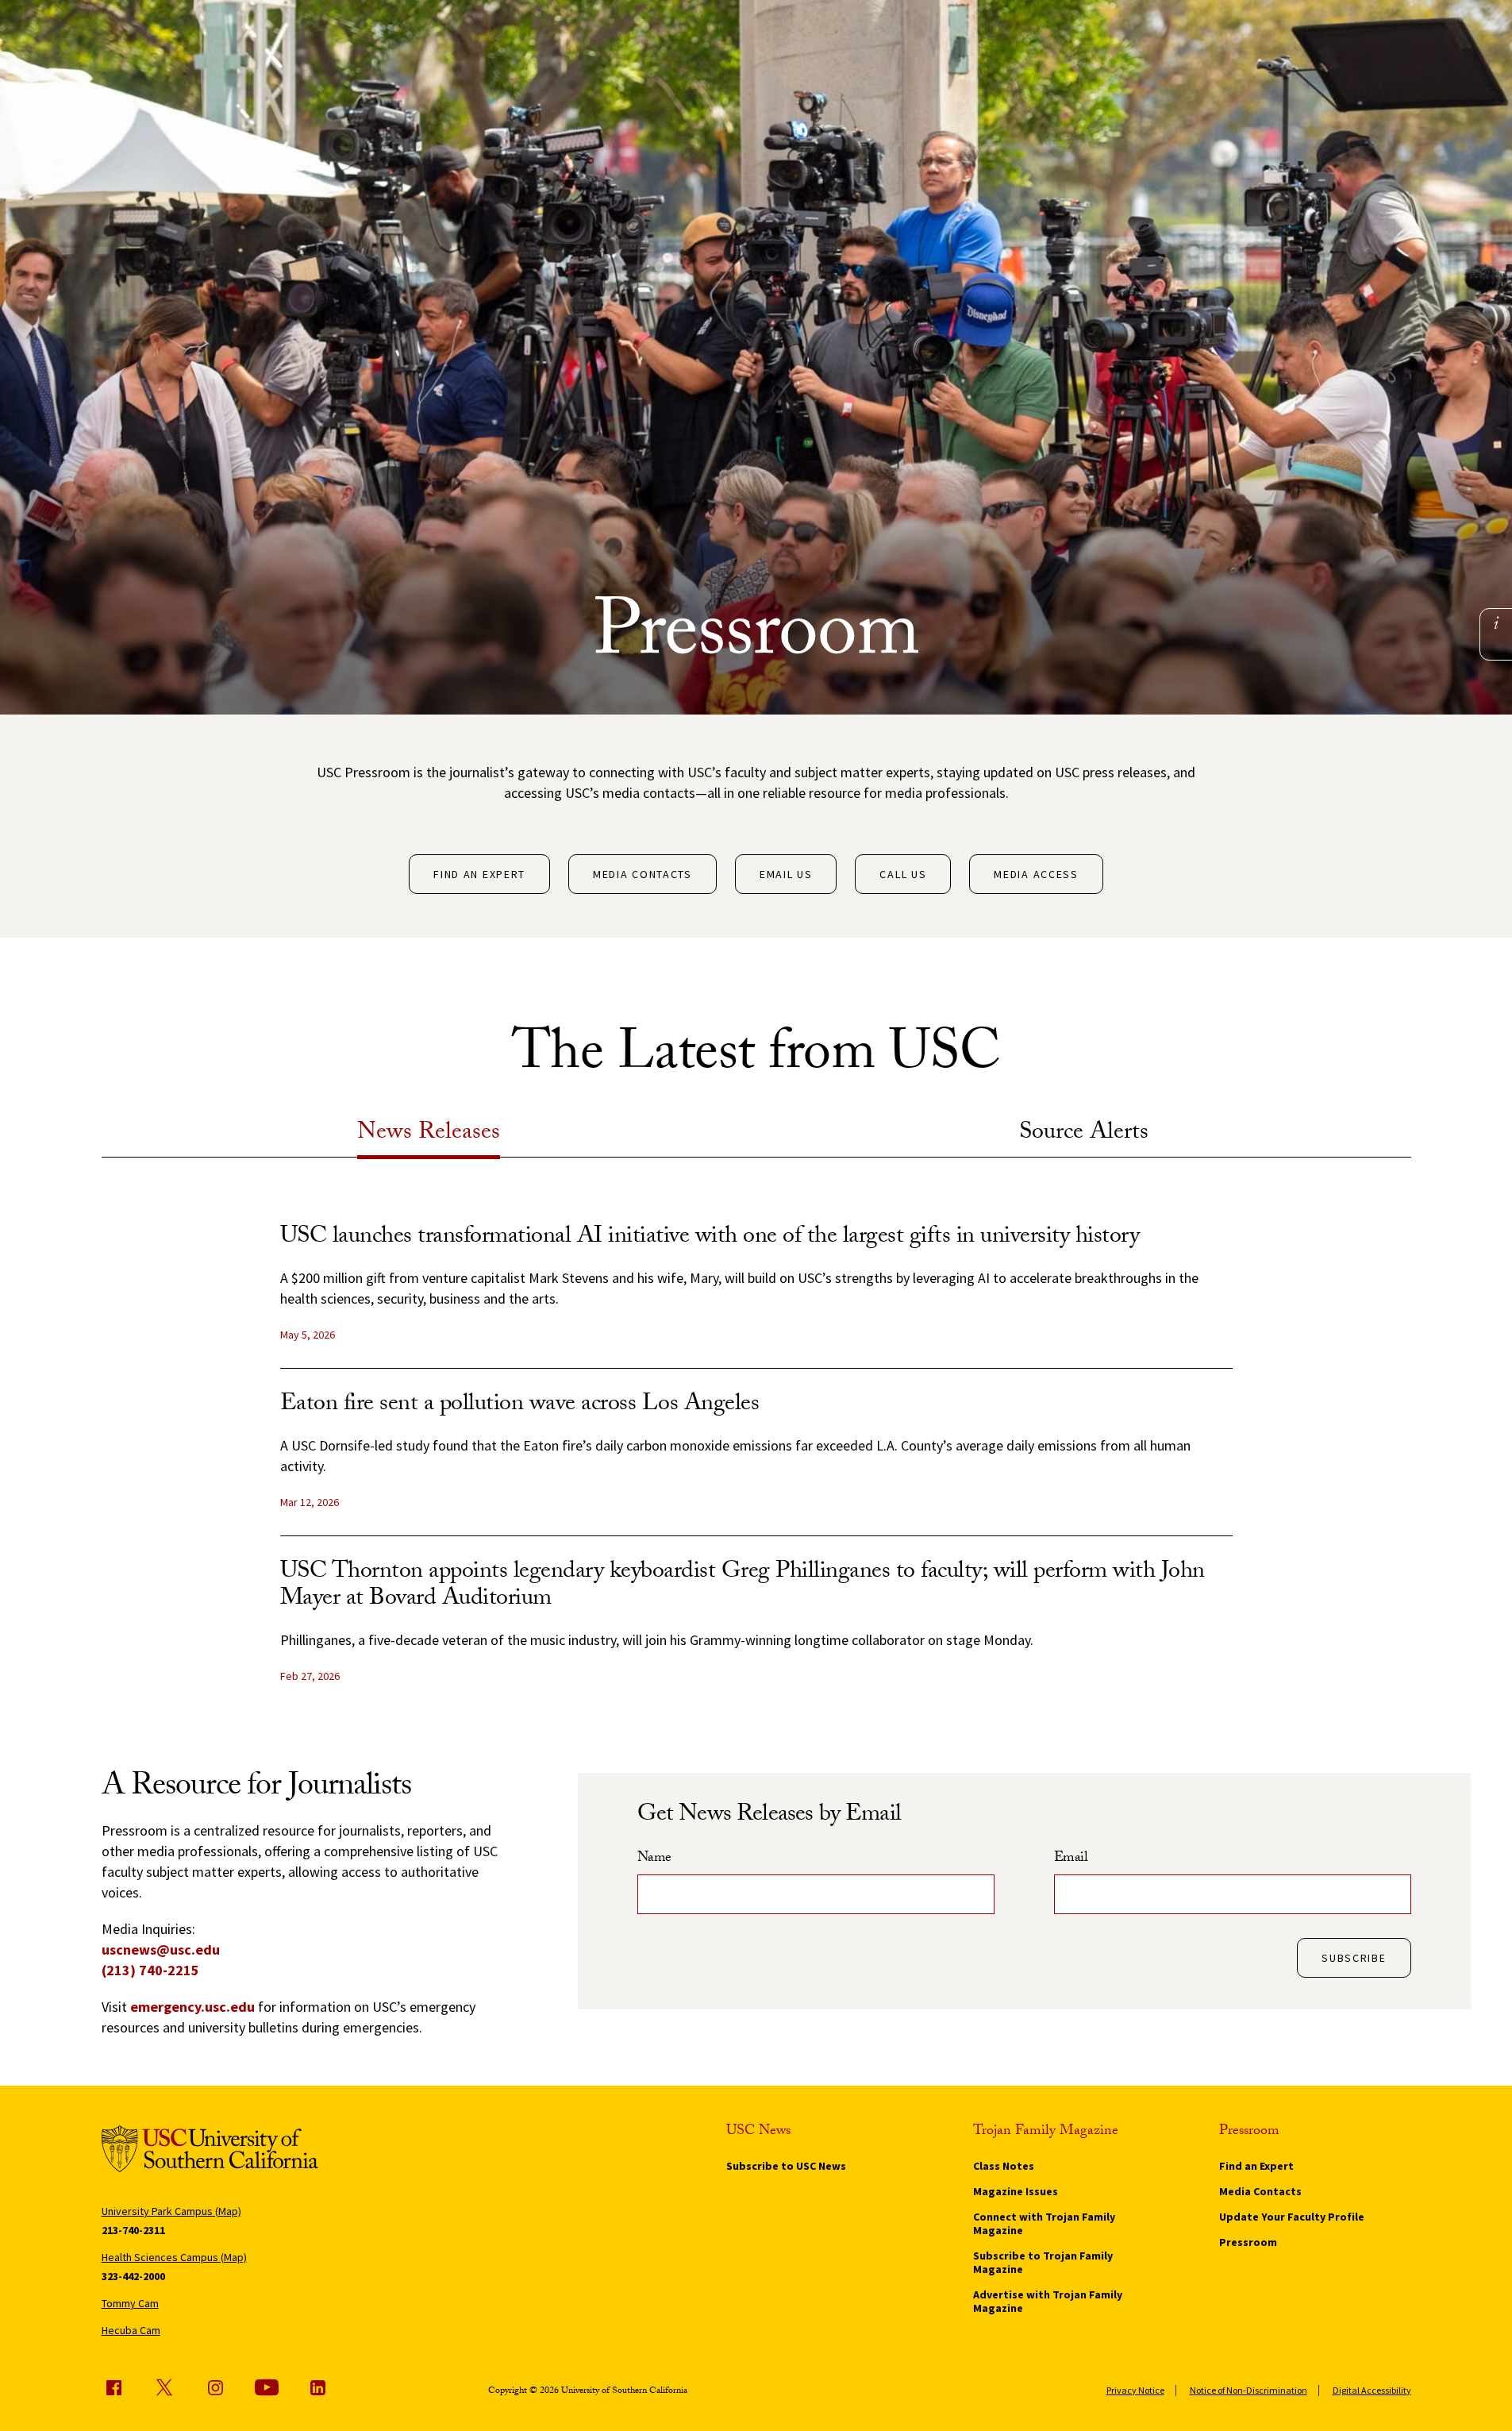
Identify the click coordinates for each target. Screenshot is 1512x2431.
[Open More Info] (1496, 623)
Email (1071, 1859)
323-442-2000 (133, 2276)
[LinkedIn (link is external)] (317, 2387)
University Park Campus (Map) (171, 2211)
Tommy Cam (130, 2303)
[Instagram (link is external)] (215, 2387)
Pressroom (1248, 2242)
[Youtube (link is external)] (267, 2387)
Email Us (786, 874)
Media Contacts (643, 874)
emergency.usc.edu (192, 2007)
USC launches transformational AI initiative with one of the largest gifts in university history (710, 1238)
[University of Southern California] (210, 2152)
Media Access (1036, 874)
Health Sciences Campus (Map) (174, 2257)
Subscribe (1354, 1958)
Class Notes (1004, 2166)
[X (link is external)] (164, 2387)
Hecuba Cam (131, 2330)
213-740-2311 (133, 2230)
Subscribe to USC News (786, 2166)
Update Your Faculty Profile (1292, 2217)
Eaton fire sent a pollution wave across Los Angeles (520, 1406)
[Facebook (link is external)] (113, 2387)
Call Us (903, 874)
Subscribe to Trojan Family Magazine (1043, 2262)
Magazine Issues (1016, 2191)
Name (654, 1859)
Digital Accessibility (1372, 2390)
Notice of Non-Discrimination (1248, 2390)
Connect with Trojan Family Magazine (1044, 2223)
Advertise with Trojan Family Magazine (1048, 2301)
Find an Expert (479, 874)
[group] (756, 1467)
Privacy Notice (1135, 2390)
